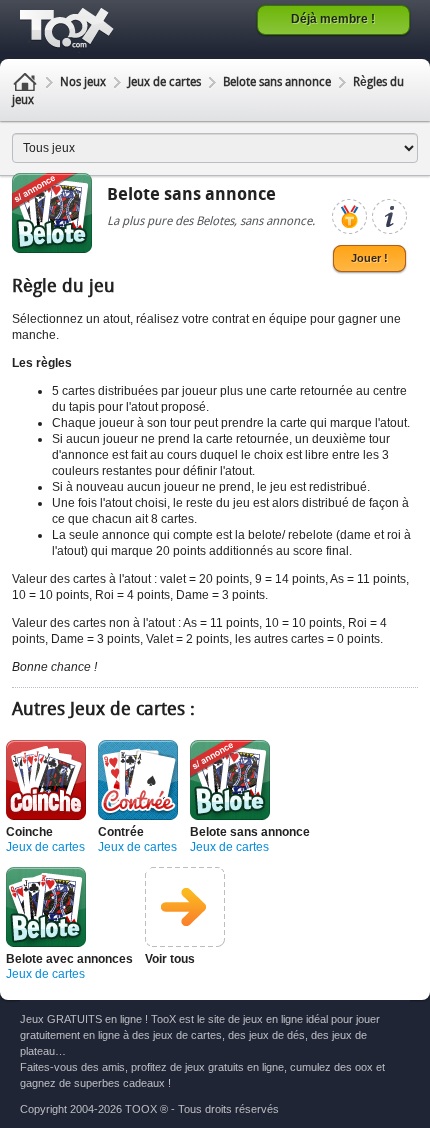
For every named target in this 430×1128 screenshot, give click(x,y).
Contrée (121, 832)
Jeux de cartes (164, 84)
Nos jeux (83, 84)
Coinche (29, 832)
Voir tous (170, 959)
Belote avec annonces (69, 959)
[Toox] (69, 27)
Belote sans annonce (277, 84)
